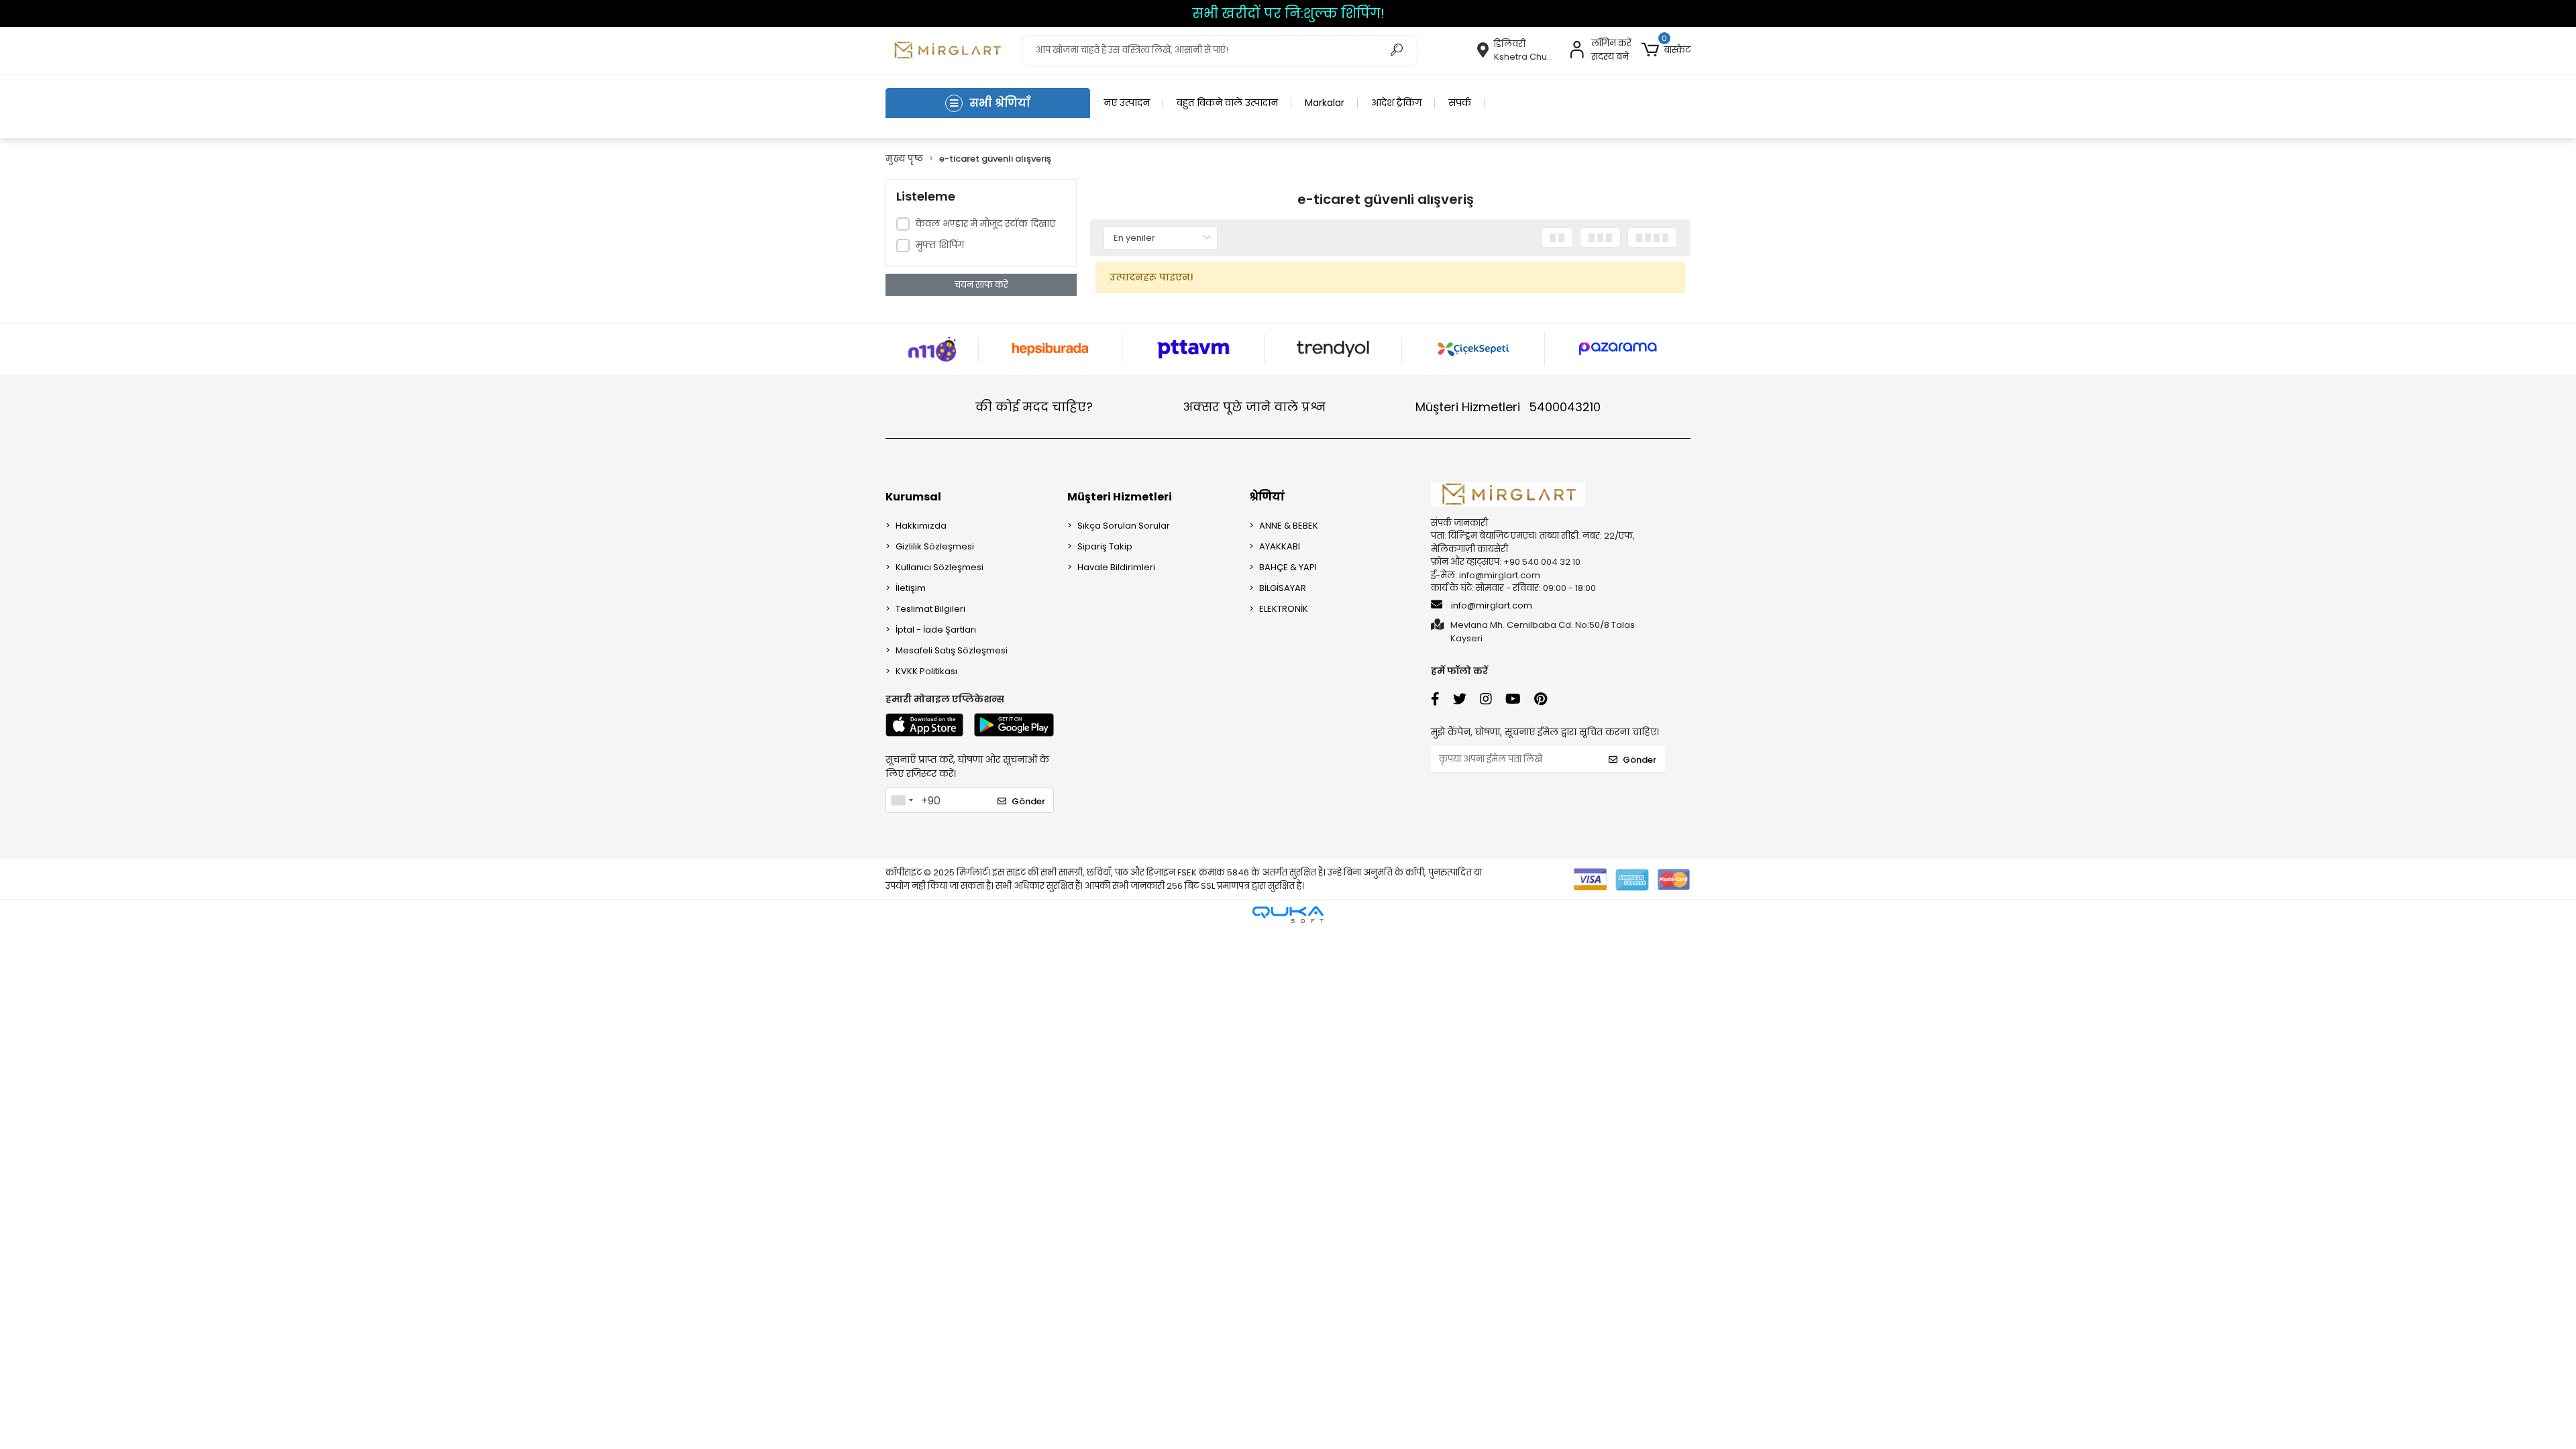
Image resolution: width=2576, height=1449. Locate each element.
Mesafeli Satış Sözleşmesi (952, 650)
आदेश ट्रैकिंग (1396, 103)
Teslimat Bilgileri (930, 609)
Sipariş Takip (1105, 546)
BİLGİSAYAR (1283, 588)
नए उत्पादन (1127, 103)
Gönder (1028, 801)
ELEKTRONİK (1284, 609)
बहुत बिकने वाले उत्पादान (1227, 103)
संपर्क (1460, 103)
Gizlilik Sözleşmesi (935, 546)
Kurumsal (913, 497)
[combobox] (902, 800)
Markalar (1325, 103)
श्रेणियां (1267, 497)
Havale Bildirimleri (1116, 567)
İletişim (911, 588)
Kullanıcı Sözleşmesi (940, 567)
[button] (1666, 50)
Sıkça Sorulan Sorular (1124, 526)
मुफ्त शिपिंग (940, 245)
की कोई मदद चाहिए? (1034, 407)
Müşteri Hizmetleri (1508, 407)
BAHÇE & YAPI (1288, 567)
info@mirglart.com (1492, 605)
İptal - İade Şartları (936, 630)
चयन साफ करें (981, 285)
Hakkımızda (921, 526)
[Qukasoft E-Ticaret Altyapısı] (1288, 915)
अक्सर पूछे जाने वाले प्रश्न (1254, 407)
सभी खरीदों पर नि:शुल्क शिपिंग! (1288, 13)
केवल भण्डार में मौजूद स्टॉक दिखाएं (985, 223)
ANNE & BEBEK (1289, 526)
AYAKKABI (1280, 546)
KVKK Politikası (926, 671)
